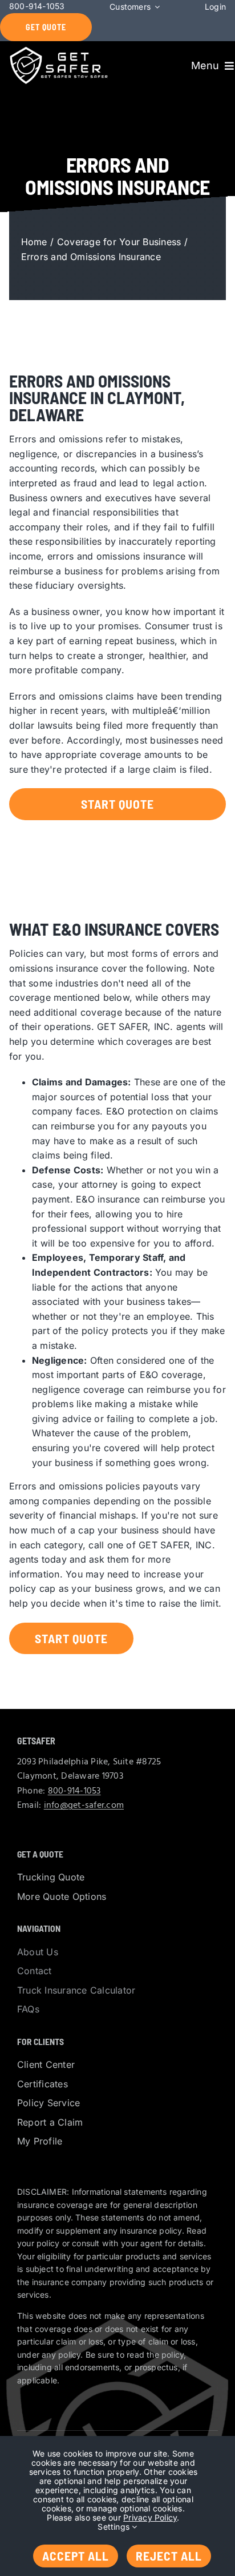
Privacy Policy (150, 2517)
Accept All (76, 2555)
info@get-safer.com (84, 1806)
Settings (115, 2527)
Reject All (169, 2555)
